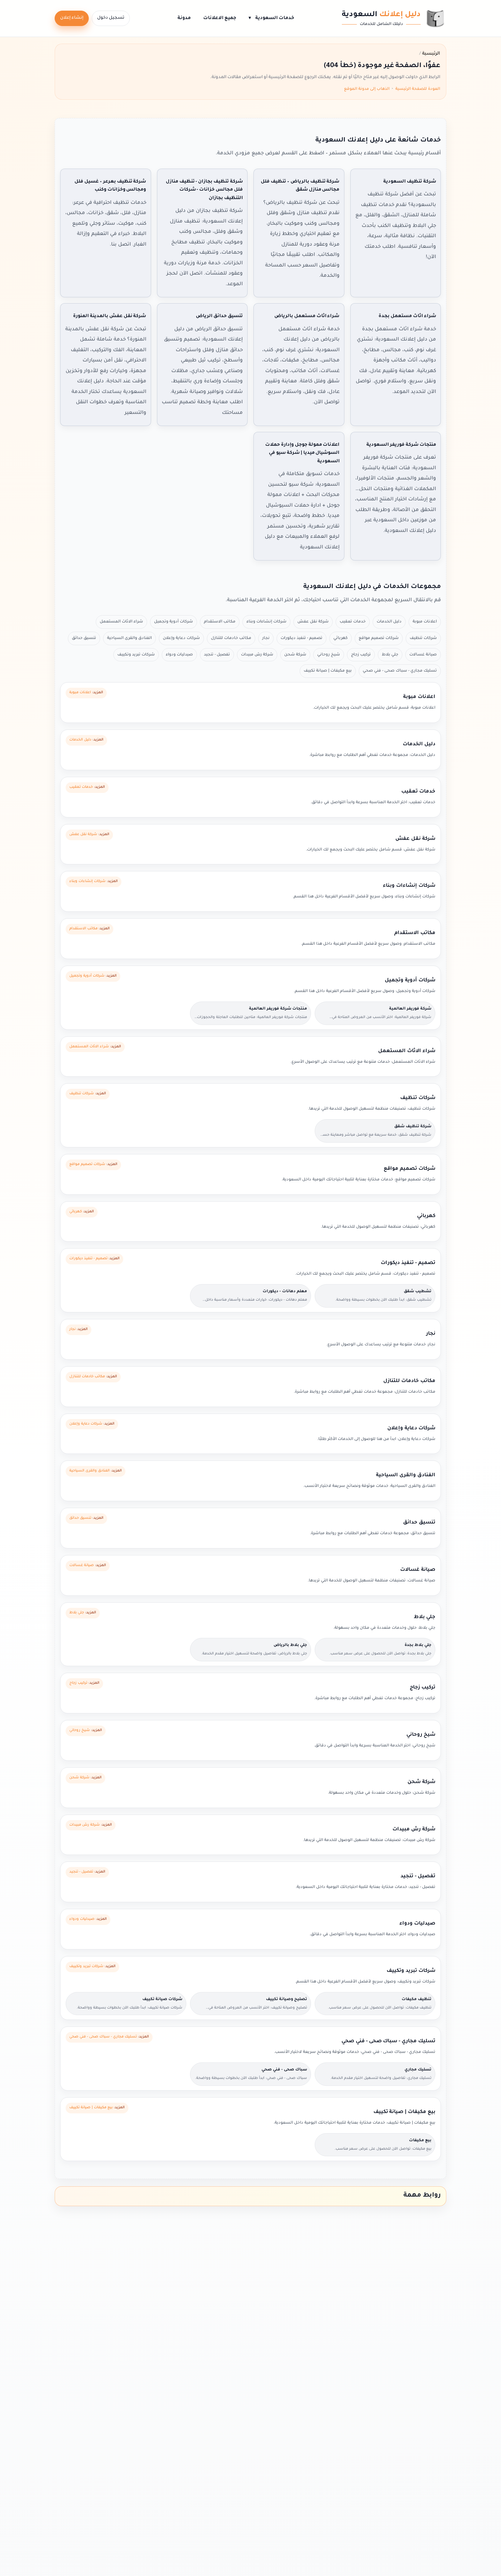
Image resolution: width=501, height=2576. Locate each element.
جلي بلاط (390, 655)
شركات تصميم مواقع (379, 638)
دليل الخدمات (389, 622)
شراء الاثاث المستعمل (121, 622)
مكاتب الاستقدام (220, 622)
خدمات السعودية (271, 18)
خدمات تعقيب (353, 622)
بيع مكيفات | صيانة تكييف (328, 671)
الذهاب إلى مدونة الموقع (367, 89)
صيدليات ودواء (179, 655)
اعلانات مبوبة (425, 622)
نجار (266, 638)
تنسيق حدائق (84, 638)
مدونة (184, 18)
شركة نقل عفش (313, 622)
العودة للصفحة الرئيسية (418, 89)
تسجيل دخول (111, 18)
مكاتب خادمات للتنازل (231, 638)
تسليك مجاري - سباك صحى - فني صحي (400, 671)
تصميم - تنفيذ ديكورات (301, 638)
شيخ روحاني (329, 655)
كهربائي (341, 638)
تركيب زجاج (361, 655)
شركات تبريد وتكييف (136, 655)
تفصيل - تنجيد (217, 655)
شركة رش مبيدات (257, 655)
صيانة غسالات (423, 655)
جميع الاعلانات (220, 18)
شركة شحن (295, 655)
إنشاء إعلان (72, 18)
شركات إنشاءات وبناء (266, 622)
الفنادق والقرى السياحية (129, 638)
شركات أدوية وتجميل (173, 622)
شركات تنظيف (423, 638)
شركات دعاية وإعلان (181, 638)
